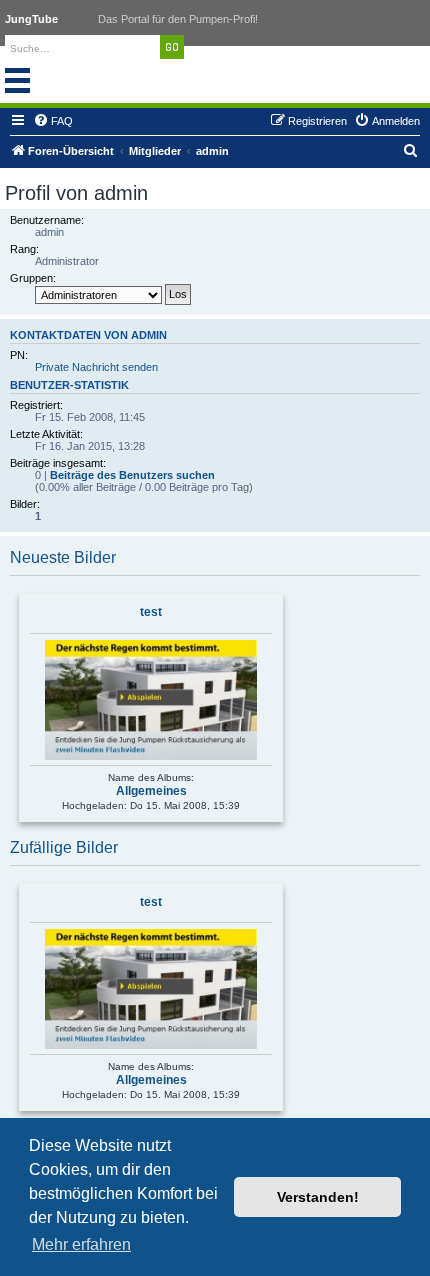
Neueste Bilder (63, 557)
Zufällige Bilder (64, 847)
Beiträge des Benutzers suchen (132, 475)
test (151, 612)
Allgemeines (151, 791)
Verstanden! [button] (318, 1197)
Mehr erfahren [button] (81, 1244)
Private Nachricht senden (96, 367)
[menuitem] (53, 121)
